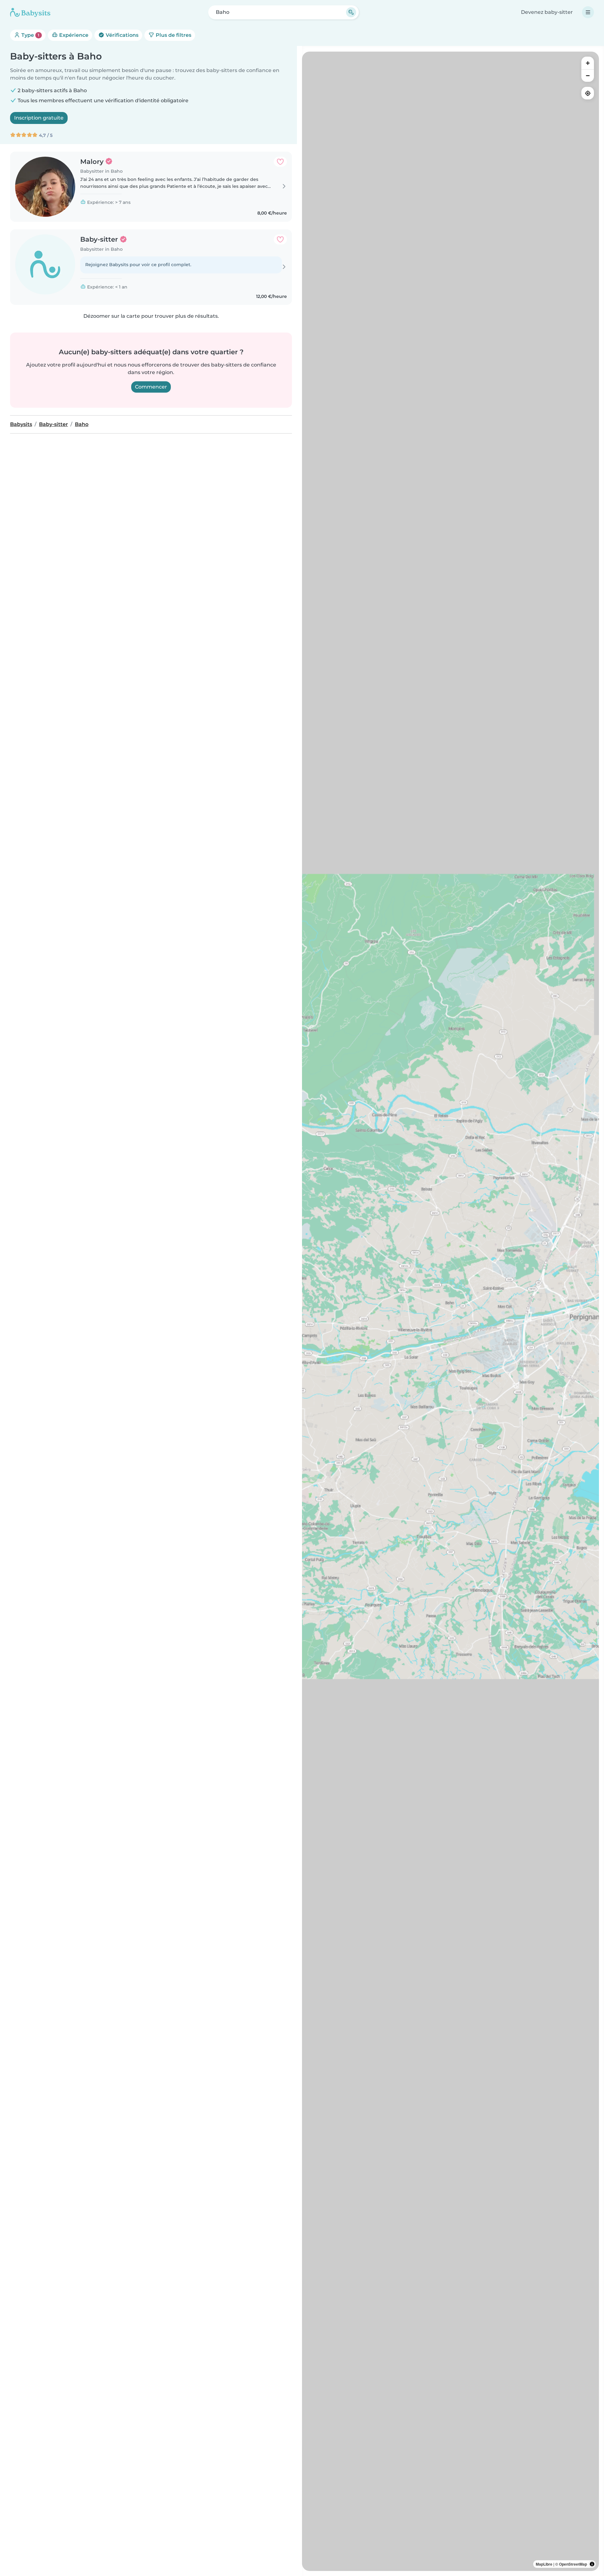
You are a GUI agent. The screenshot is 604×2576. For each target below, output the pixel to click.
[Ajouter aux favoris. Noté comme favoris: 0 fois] (280, 162)
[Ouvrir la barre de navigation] (588, 12)
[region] (450, 1311)
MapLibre (544, 2564)
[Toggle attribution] (592, 2564)
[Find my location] (588, 93)
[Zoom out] (588, 76)
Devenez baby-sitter (547, 12)
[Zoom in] (588, 63)
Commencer (151, 387)
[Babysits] (30, 12)
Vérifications (121, 35)
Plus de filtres (173, 35)
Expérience (73, 35)
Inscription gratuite (39, 118)
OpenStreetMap (573, 2564)
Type (30, 35)
